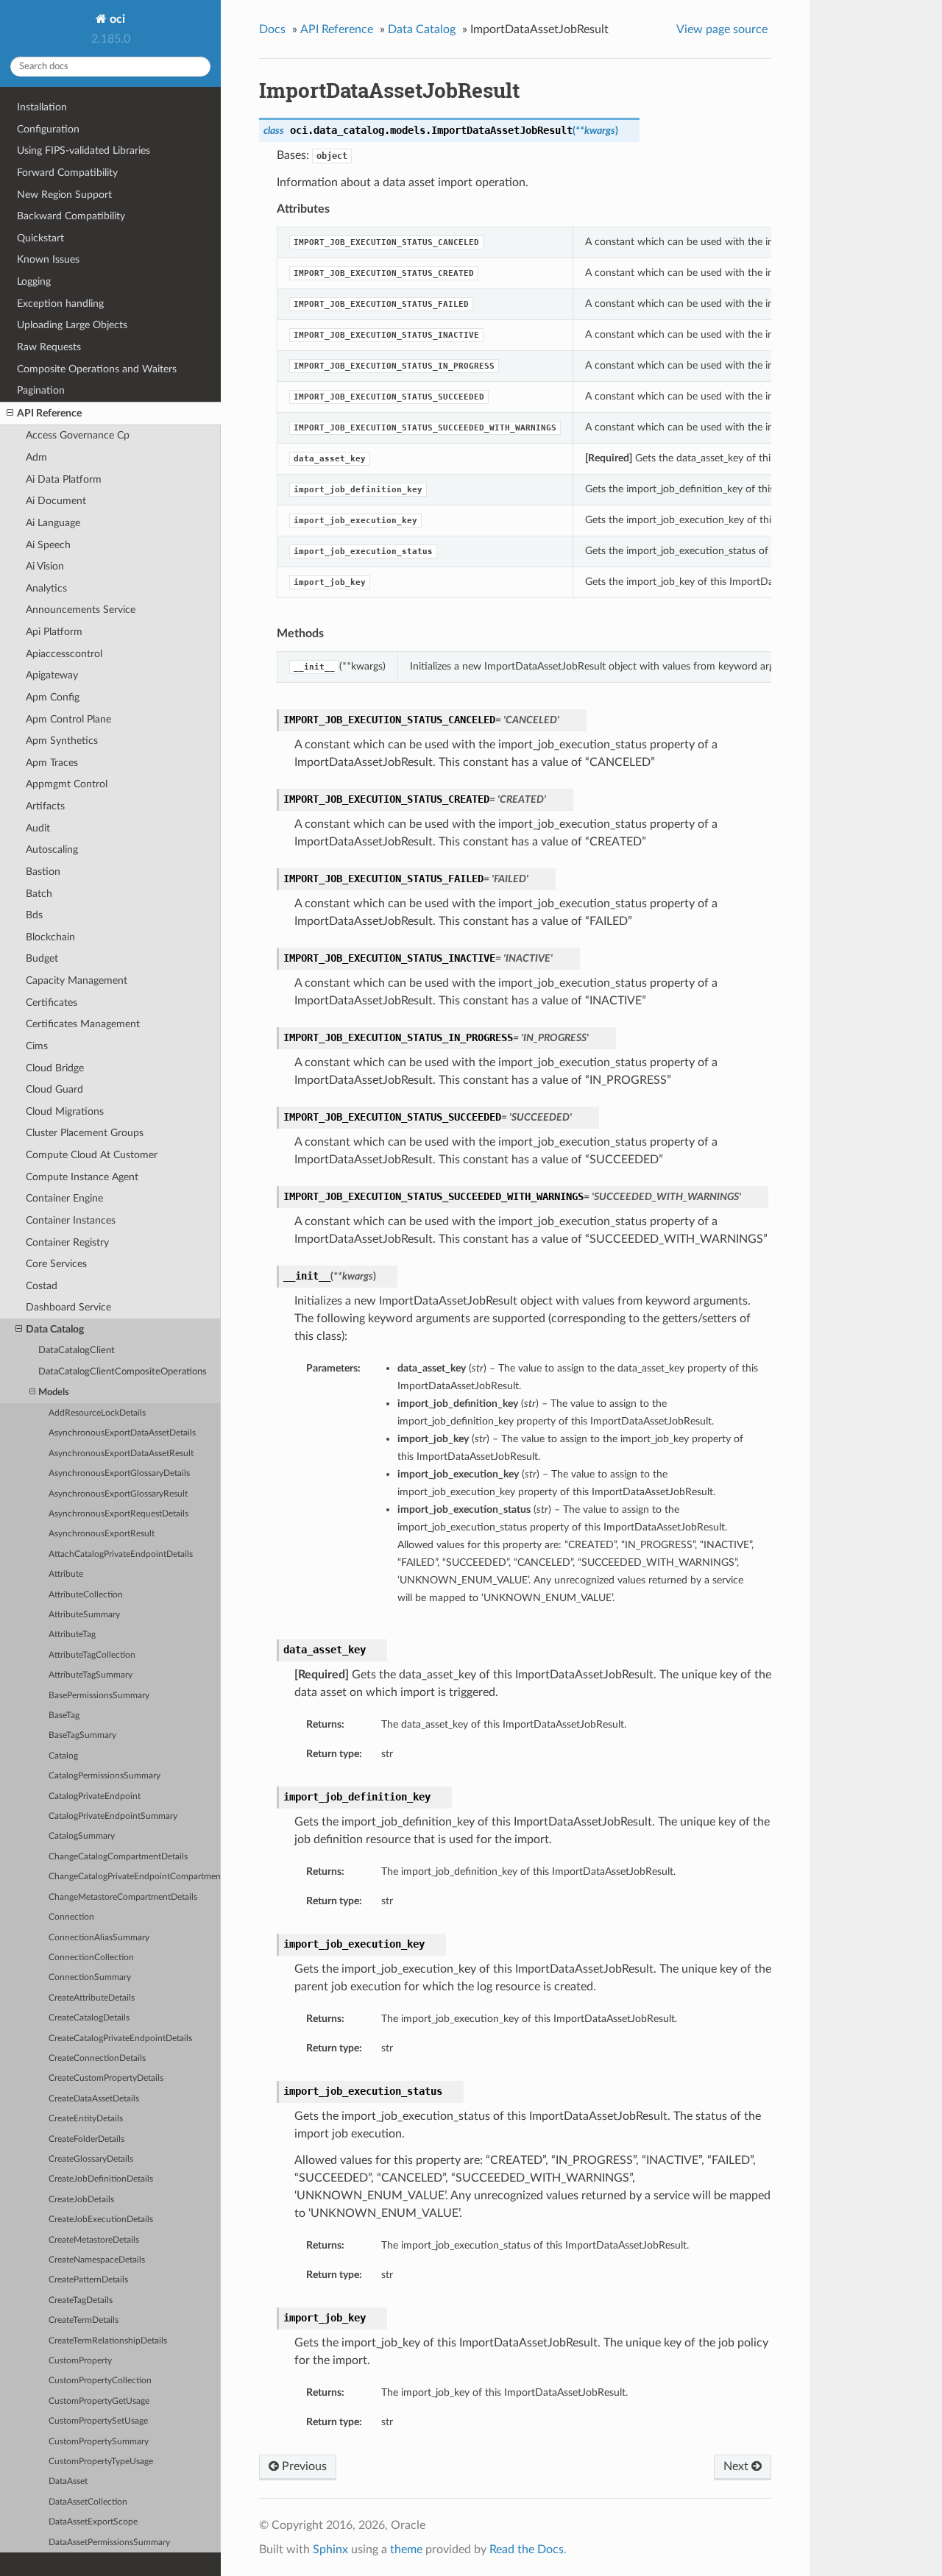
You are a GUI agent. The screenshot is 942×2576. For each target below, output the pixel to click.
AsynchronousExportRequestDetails (118, 1514)
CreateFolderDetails (86, 2139)
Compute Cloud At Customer (92, 1155)
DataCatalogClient (77, 1351)
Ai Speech (48, 545)
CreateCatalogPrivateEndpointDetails (120, 2039)
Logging (34, 281)
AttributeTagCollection (92, 1655)
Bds (34, 915)
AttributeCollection (86, 1595)
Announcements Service (81, 610)
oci (116, 19)
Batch (39, 894)
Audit (38, 828)
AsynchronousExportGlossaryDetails (119, 1473)
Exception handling (60, 304)
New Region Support (64, 195)
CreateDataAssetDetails (94, 2099)
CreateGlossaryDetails (91, 2159)
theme (406, 2550)
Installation (42, 107)
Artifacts (45, 806)
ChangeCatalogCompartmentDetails (118, 1857)
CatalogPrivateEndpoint (95, 1796)
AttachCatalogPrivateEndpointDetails (121, 1554)
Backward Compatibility (71, 216)
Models (54, 1392)
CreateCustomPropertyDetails (106, 2078)
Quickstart (40, 238)
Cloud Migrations (65, 1111)
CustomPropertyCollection (100, 2381)
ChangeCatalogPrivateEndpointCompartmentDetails (135, 1877)
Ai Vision (45, 566)
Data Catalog (55, 1329)
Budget (42, 958)
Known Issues (48, 259)
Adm (36, 457)
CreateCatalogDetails (89, 2018)
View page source (722, 29)
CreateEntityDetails (86, 2119)
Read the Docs (527, 2550)
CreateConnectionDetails (97, 2058)
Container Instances (71, 1220)
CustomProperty (80, 2361)
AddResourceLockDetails (97, 1413)
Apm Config (53, 697)
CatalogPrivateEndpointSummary (113, 1816)
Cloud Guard (54, 1089)
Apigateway (52, 675)
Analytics (46, 588)
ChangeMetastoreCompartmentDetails (123, 1897)
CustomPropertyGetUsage (99, 2401)
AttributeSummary (84, 1615)
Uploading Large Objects (72, 325)
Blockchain (50, 937)
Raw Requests (49, 347)
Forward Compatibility (67, 173)
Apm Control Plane (68, 719)
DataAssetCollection (88, 2502)
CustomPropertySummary (99, 2442)
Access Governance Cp (78, 435)
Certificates (52, 1003)
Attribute (66, 1574)
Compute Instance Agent (82, 1177)
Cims (37, 1046)
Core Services (56, 1264)
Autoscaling (52, 849)
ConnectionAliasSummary (99, 1938)
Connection (71, 1917)
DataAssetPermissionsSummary (109, 2543)
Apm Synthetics (62, 741)
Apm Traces (52, 763)
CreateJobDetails (81, 2200)
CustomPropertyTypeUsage (101, 2462)
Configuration (48, 129)
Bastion (43, 872)
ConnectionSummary (90, 1977)
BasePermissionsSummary (99, 1696)
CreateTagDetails (81, 2300)
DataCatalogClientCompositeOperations (123, 1372)
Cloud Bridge (55, 1068)
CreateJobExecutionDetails (101, 2220)
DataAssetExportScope (93, 2522)
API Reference (49, 413)
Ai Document (56, 501)
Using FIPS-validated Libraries (84, 150)
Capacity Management (77, 980)
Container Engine (64, 1198)
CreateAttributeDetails (92, 1998)
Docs (272, 29)
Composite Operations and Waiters (97, 369)
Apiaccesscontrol (64, 654)
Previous (303, 2466)
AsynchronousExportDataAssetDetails (122, 1433)
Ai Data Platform (64, 479)
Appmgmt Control (67, 784)
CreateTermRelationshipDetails (108, 2341)
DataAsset (68, 2481)
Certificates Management (83, 1024)
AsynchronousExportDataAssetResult (121, 1454)
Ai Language (53, 523)
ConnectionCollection (91, 1958)
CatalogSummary (82, 1836)
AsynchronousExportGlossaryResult (118, 1494)
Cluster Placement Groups (85, 1133)
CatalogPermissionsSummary (105, 1776)
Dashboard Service (68, 1307)
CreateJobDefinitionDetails (101, 2179)
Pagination (41, 390)
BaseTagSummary (82, 1735)
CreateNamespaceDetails (97, 2260)
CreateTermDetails (84, 2320)
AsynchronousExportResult (102, 1534)
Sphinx (330, 2550)
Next (737, 2466)
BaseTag (64, 1715)
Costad (42, 1286)
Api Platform (54, 632)
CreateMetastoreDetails (94, 2240)
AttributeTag (72, 1635)
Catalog (63, 1756)
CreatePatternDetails (88, 2280)
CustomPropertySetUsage (98, 2421)
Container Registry (67, 1242)
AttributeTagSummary (91, 1675)
